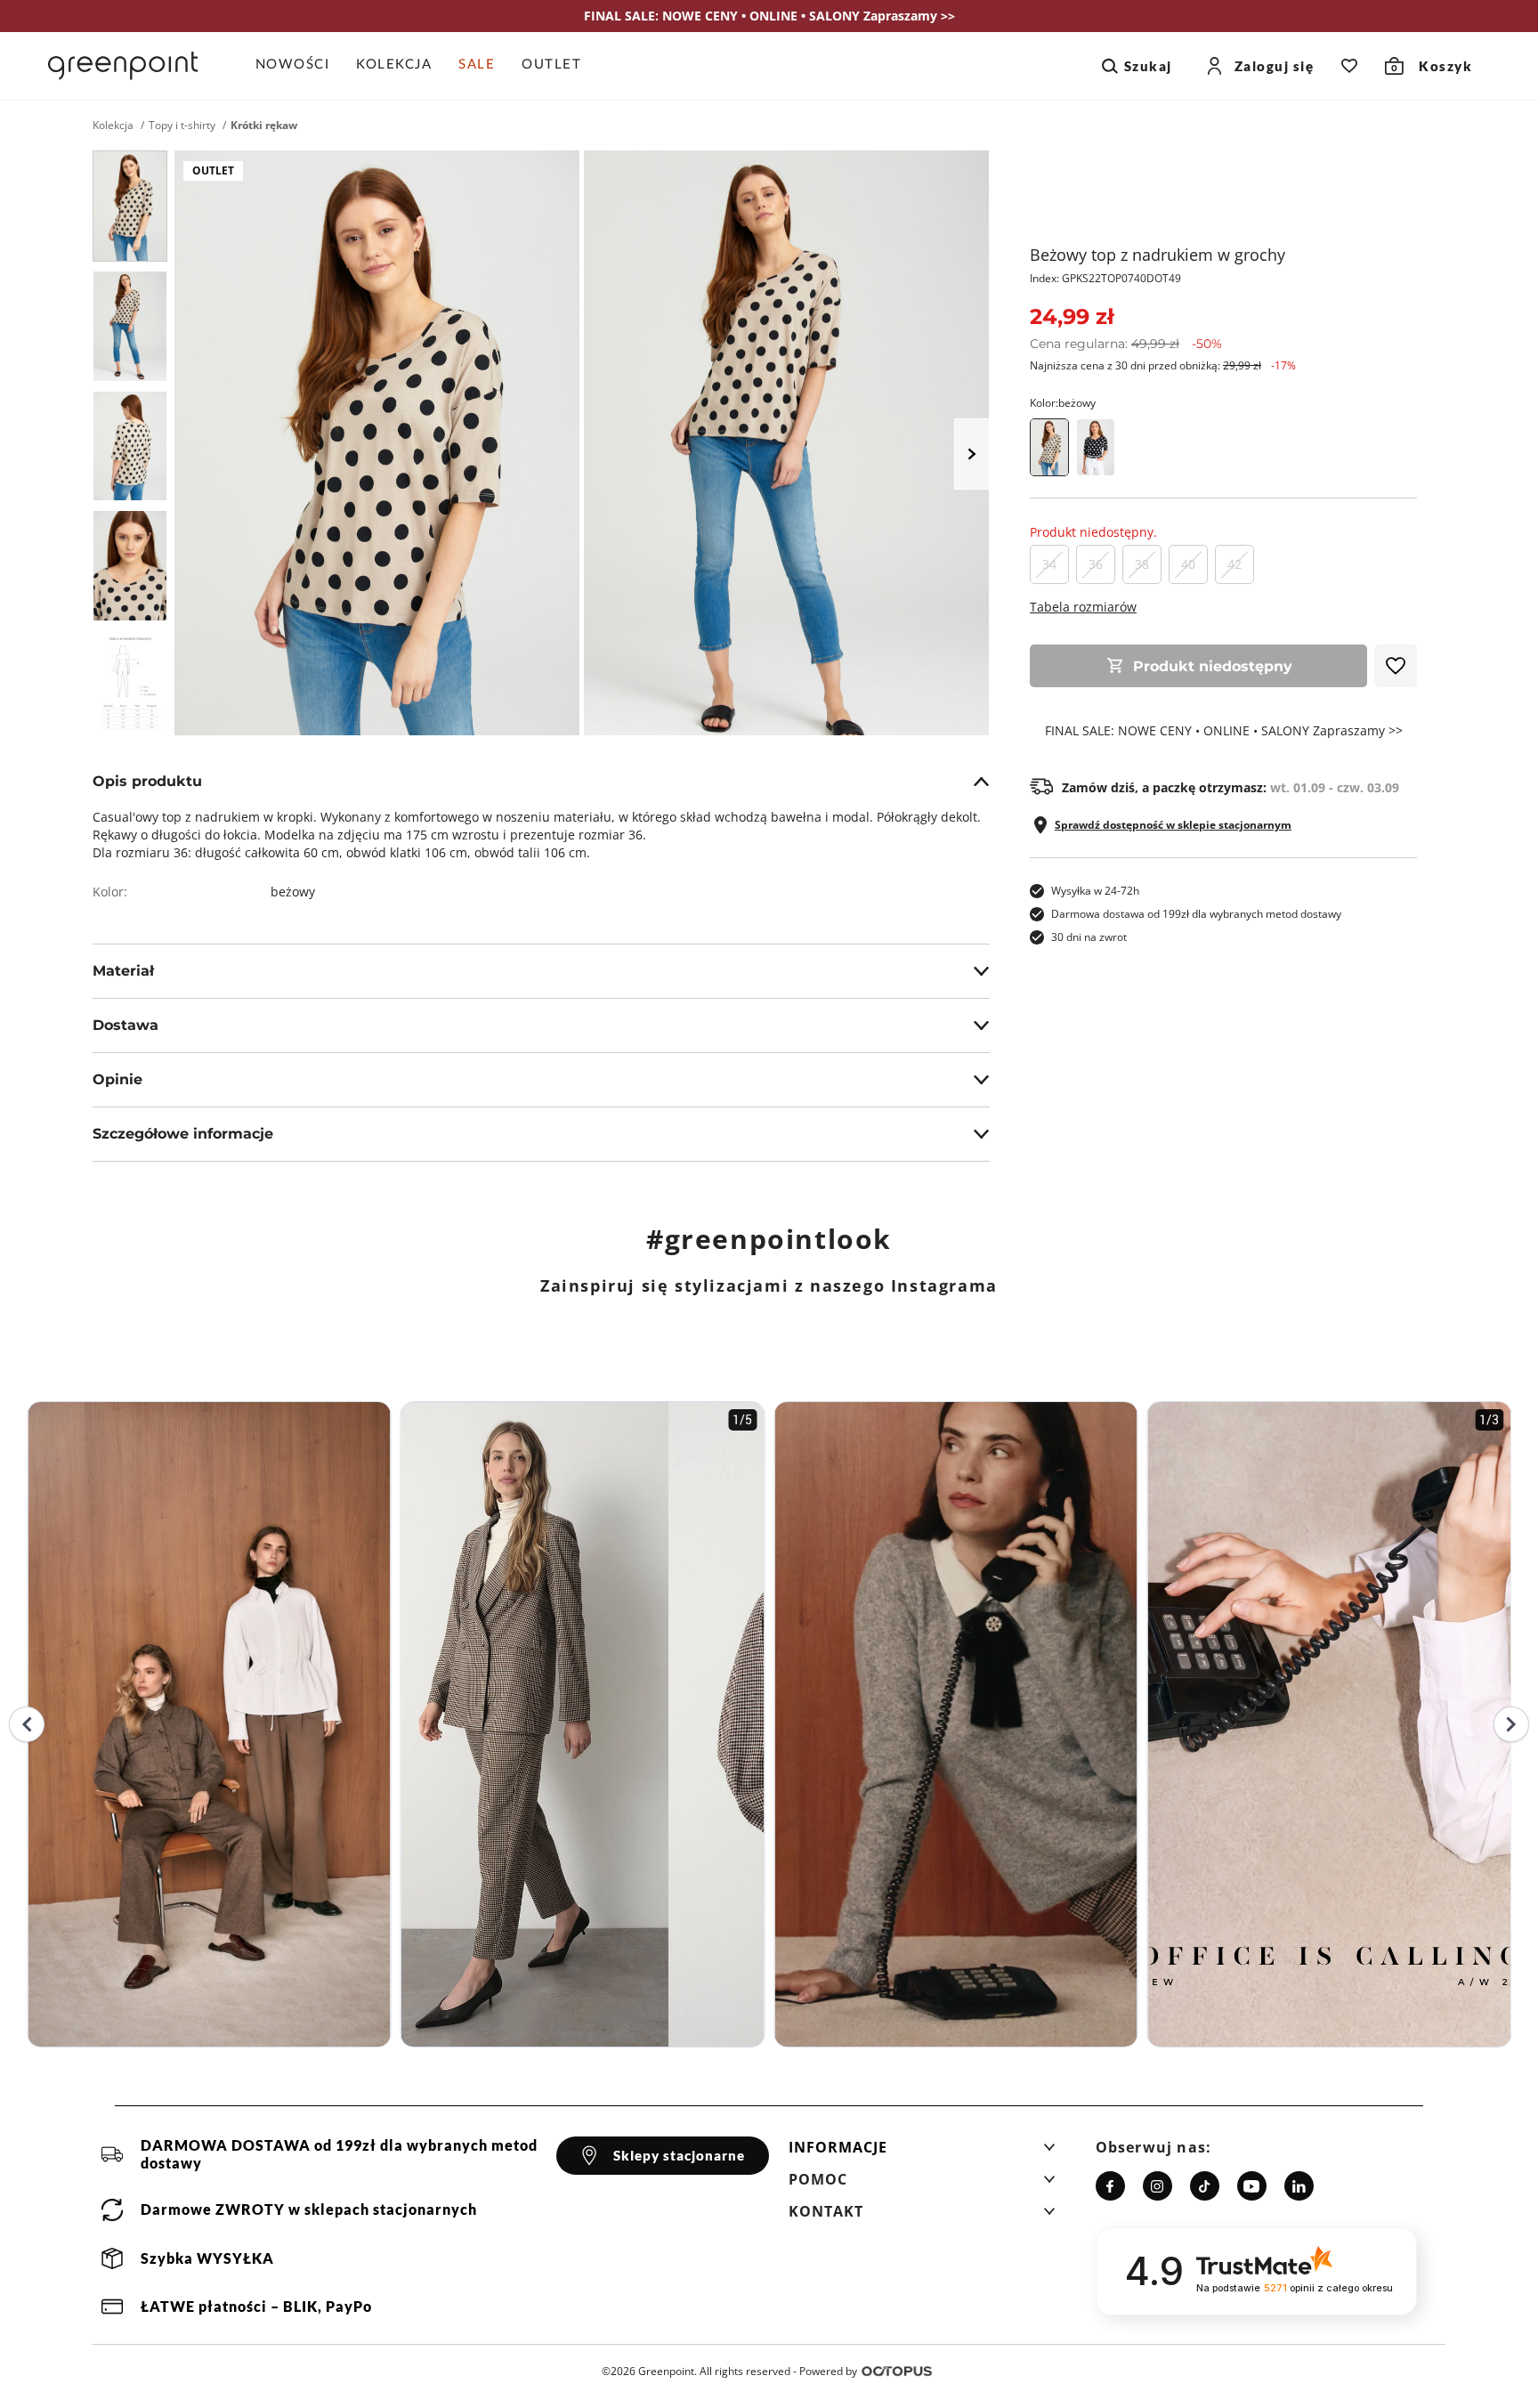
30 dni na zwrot (1089, 937)
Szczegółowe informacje (183, 1134)
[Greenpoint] (123, 66)
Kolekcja (113, 126)
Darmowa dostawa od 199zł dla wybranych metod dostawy (1196, 914)
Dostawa (125, 1025)
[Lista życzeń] (1349, 66)
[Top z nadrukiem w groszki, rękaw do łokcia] (1096, 447)
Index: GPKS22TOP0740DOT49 (1105, 278)
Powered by (828, 2371)
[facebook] (1110, 2186)
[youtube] (1252, 2186)
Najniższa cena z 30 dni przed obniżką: (1163, 365)
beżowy (293, 892)
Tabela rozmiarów (1083, 607)
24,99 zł (1072, 316)
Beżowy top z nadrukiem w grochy (1158, 255)
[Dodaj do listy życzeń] (1396, 666)
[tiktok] (1205, 2186)
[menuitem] (300, 66)
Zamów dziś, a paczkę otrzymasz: (1230, 788)
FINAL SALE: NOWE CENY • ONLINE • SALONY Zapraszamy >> (1224, 731)
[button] (922, 2153)
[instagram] (1158, 2186)
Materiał (123, 971)
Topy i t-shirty (182, 126)
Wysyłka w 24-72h (1095, 891)
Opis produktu (147, 781)
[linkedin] (1299, 2186)
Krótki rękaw (264, 126)
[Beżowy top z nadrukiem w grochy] (130, 206)
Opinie (117, 1079)
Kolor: (1063, 403)
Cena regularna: (1126, 344)
